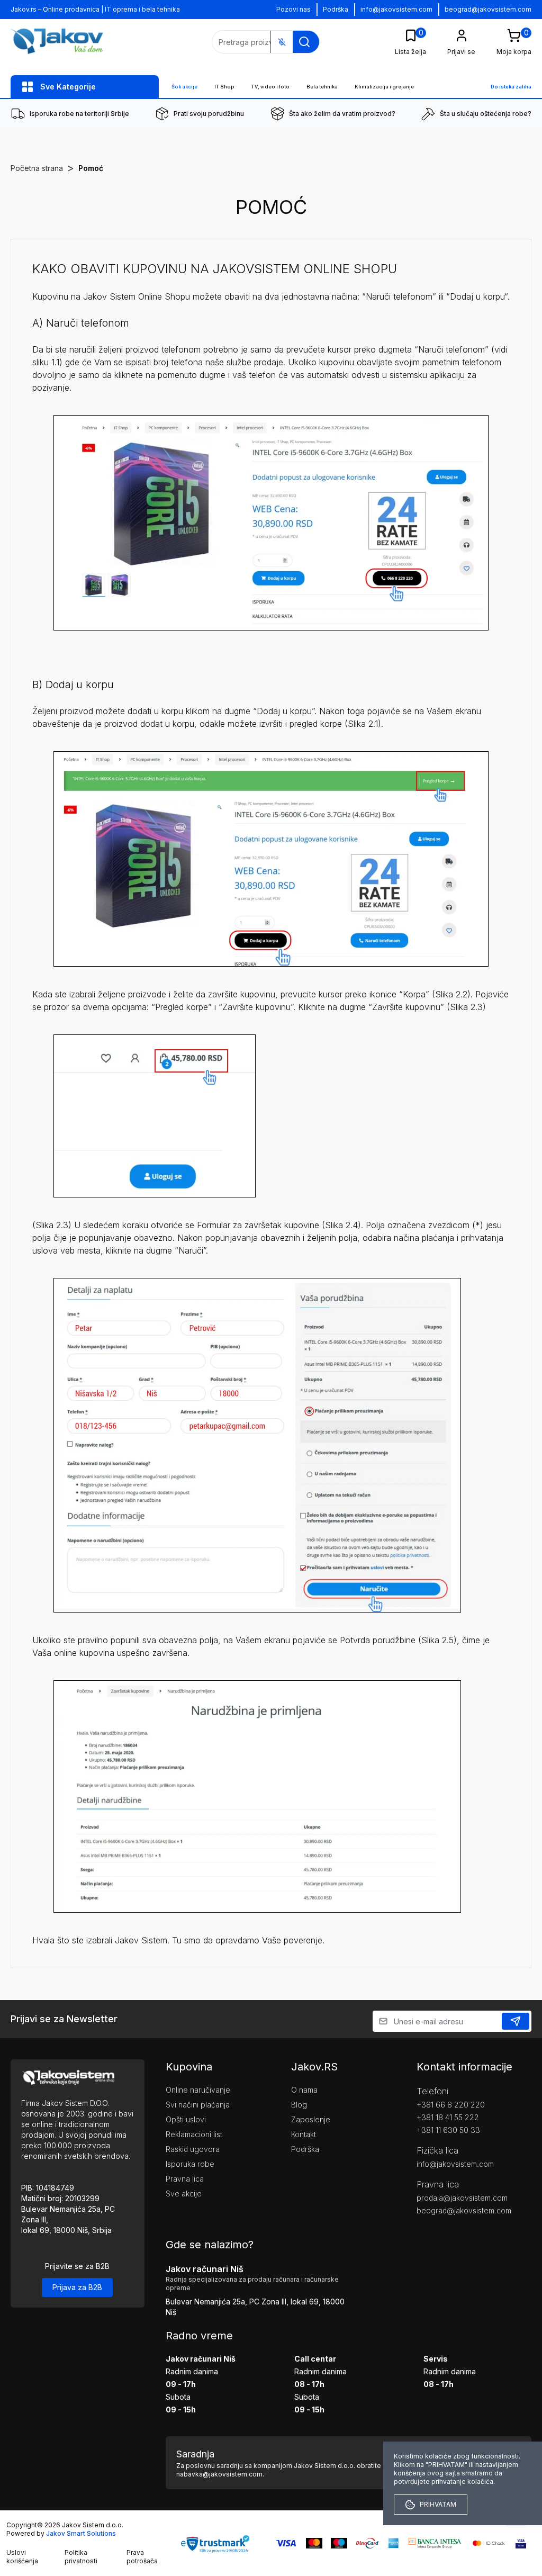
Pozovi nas (293, 9)
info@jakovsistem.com (396, 9)
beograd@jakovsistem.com (488, 9)
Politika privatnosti (81, 2557)
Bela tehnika (322, 87)
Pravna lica (185, 2179)
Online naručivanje (198, 2090)
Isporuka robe (190, 2164)
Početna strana (37, 168)
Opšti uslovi (186, 2119)
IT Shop (224, 87)
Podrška (336, 9)
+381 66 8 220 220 (451, 2105)
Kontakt (304, 2134)
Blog (299, 2105)
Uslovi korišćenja (22, 2557)
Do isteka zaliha (511, 87)
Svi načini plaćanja (198, 2105)
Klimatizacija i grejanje (384, 87)
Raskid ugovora (193, 2149)
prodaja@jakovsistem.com (462, 2198)
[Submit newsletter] (516, 2021)
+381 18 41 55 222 (448, 2117)
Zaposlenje (311, 2119)
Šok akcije (184, 87)
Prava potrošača (142, 2557)
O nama (304, 2090)
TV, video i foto (270, 87)
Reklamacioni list (194, 2134)
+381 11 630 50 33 (448, 2130)
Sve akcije (184, 2194)
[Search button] (304, 42)
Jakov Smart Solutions (81, 2533)
